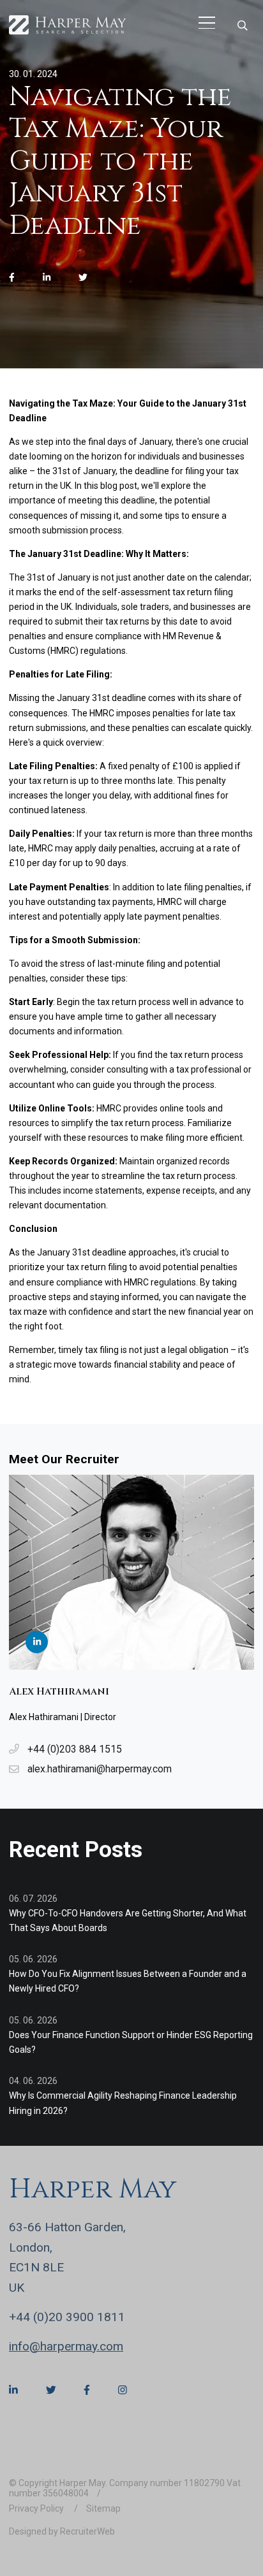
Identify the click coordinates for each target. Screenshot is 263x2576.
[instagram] (123, 2391)
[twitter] (83, 278)
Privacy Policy (37, 2508)
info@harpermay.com (66, 2346)
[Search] (242, 25)
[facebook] (12, 278)
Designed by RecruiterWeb (62, 2531)
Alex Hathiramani (59, 1692)
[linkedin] (47, 278)
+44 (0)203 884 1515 (75, 1749)
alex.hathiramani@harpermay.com (100, 1769)
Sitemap (103, 2508)
